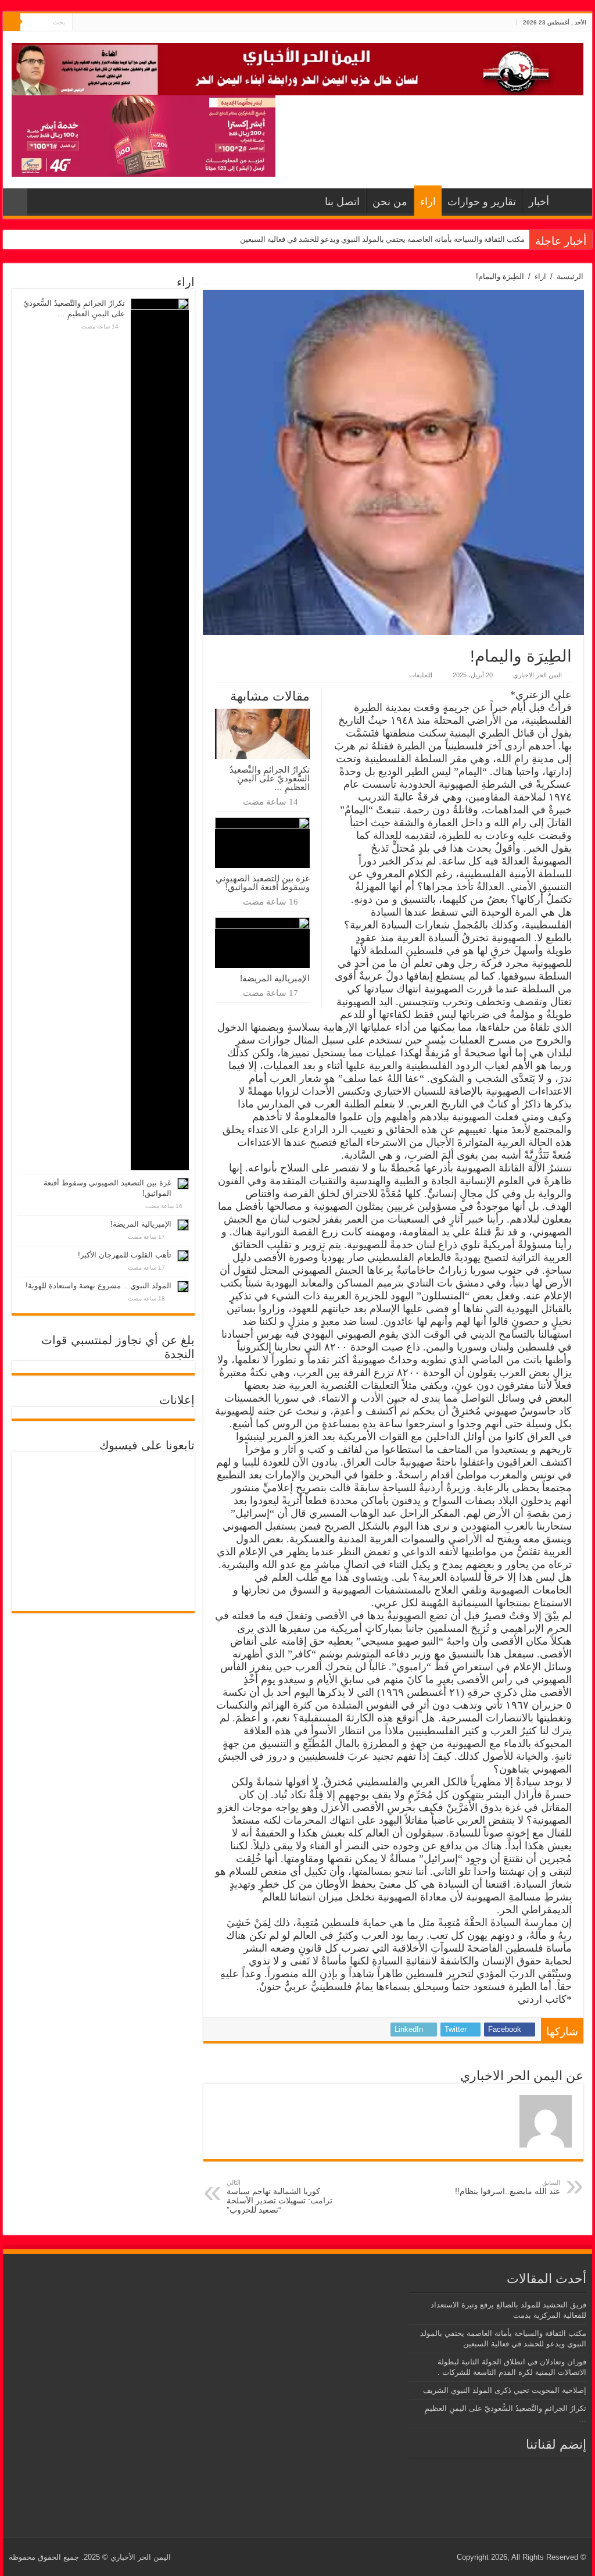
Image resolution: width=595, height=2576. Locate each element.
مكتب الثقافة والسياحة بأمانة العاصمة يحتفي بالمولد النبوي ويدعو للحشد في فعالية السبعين (382, 239)
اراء (428, 202)
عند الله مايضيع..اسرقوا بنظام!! (508, 2187)
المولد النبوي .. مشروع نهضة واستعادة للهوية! (98, 1286)
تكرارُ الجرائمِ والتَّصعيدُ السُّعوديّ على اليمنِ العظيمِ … (270, 778)
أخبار (539, 202)
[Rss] (103, 23)
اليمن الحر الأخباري (141, 2557)
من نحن (390, 202)
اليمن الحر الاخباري (537, 675)
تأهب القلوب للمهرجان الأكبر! (125, 1255)
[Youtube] (81, 23)
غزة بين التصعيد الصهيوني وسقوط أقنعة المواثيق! (263, 883)
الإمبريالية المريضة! (275, 978)
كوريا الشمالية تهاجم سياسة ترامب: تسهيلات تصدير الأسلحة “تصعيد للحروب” (279, 2197)
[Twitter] (92, 23)
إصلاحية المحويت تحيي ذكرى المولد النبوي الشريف (505, 2390)
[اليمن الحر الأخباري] (297, 67)
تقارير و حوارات (482, 202)
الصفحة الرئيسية (571, 201)
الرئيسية (570, 276)
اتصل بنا (342, 202)
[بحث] (12, 22)
